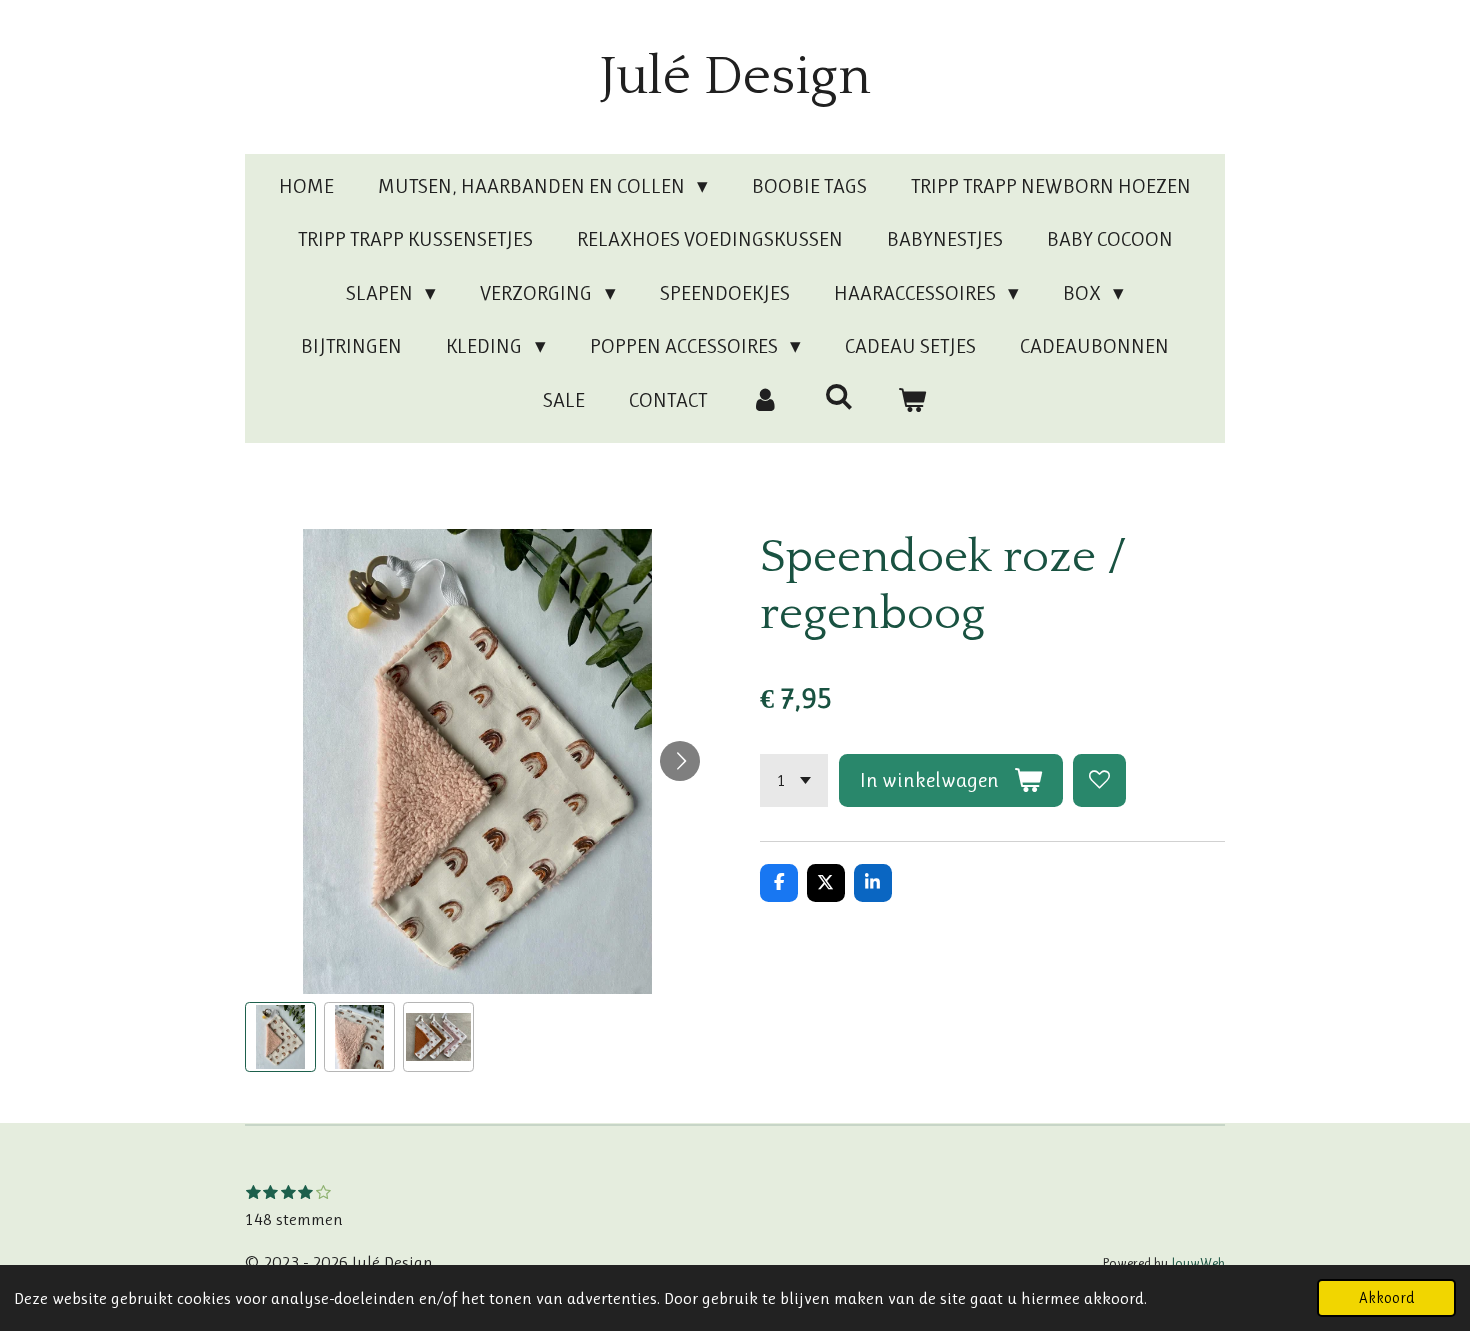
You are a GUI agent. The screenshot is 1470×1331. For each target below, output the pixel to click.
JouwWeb (1198, 1263)
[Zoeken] (838, 397)
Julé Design (735, 77)
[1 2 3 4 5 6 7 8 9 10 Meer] (794, 780)
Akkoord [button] (1386, 1298)
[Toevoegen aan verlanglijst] (1099, 780)
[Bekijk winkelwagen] (912, 401)
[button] (280, 1037)
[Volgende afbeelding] (680, 761)
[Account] (765, 401)
